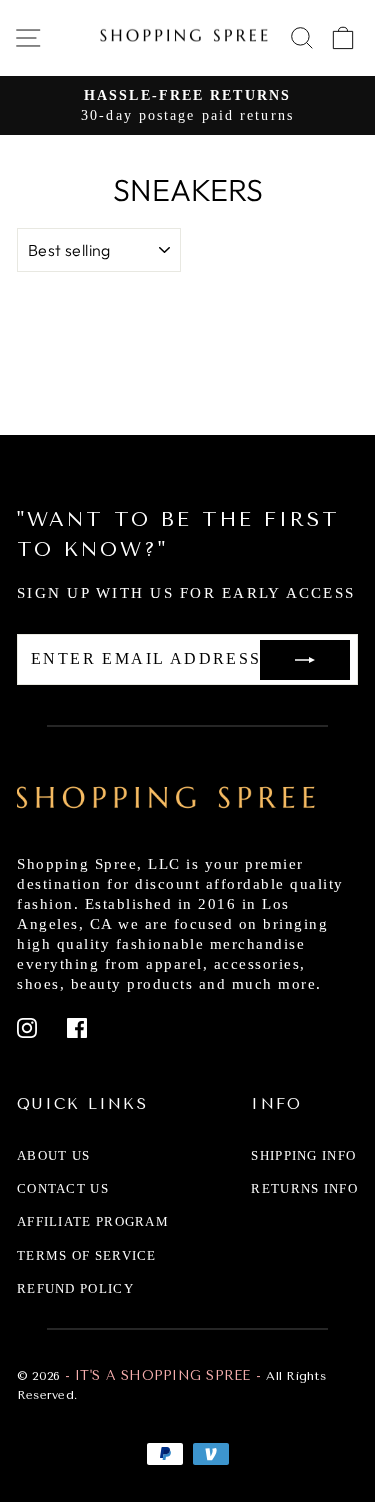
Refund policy (75, 1288)
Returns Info (304, 1188)
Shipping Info (303, 1155)
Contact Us (63, 1188)
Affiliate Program (93, 1221)
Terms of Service (87, 1255)
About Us (53, 1155)
